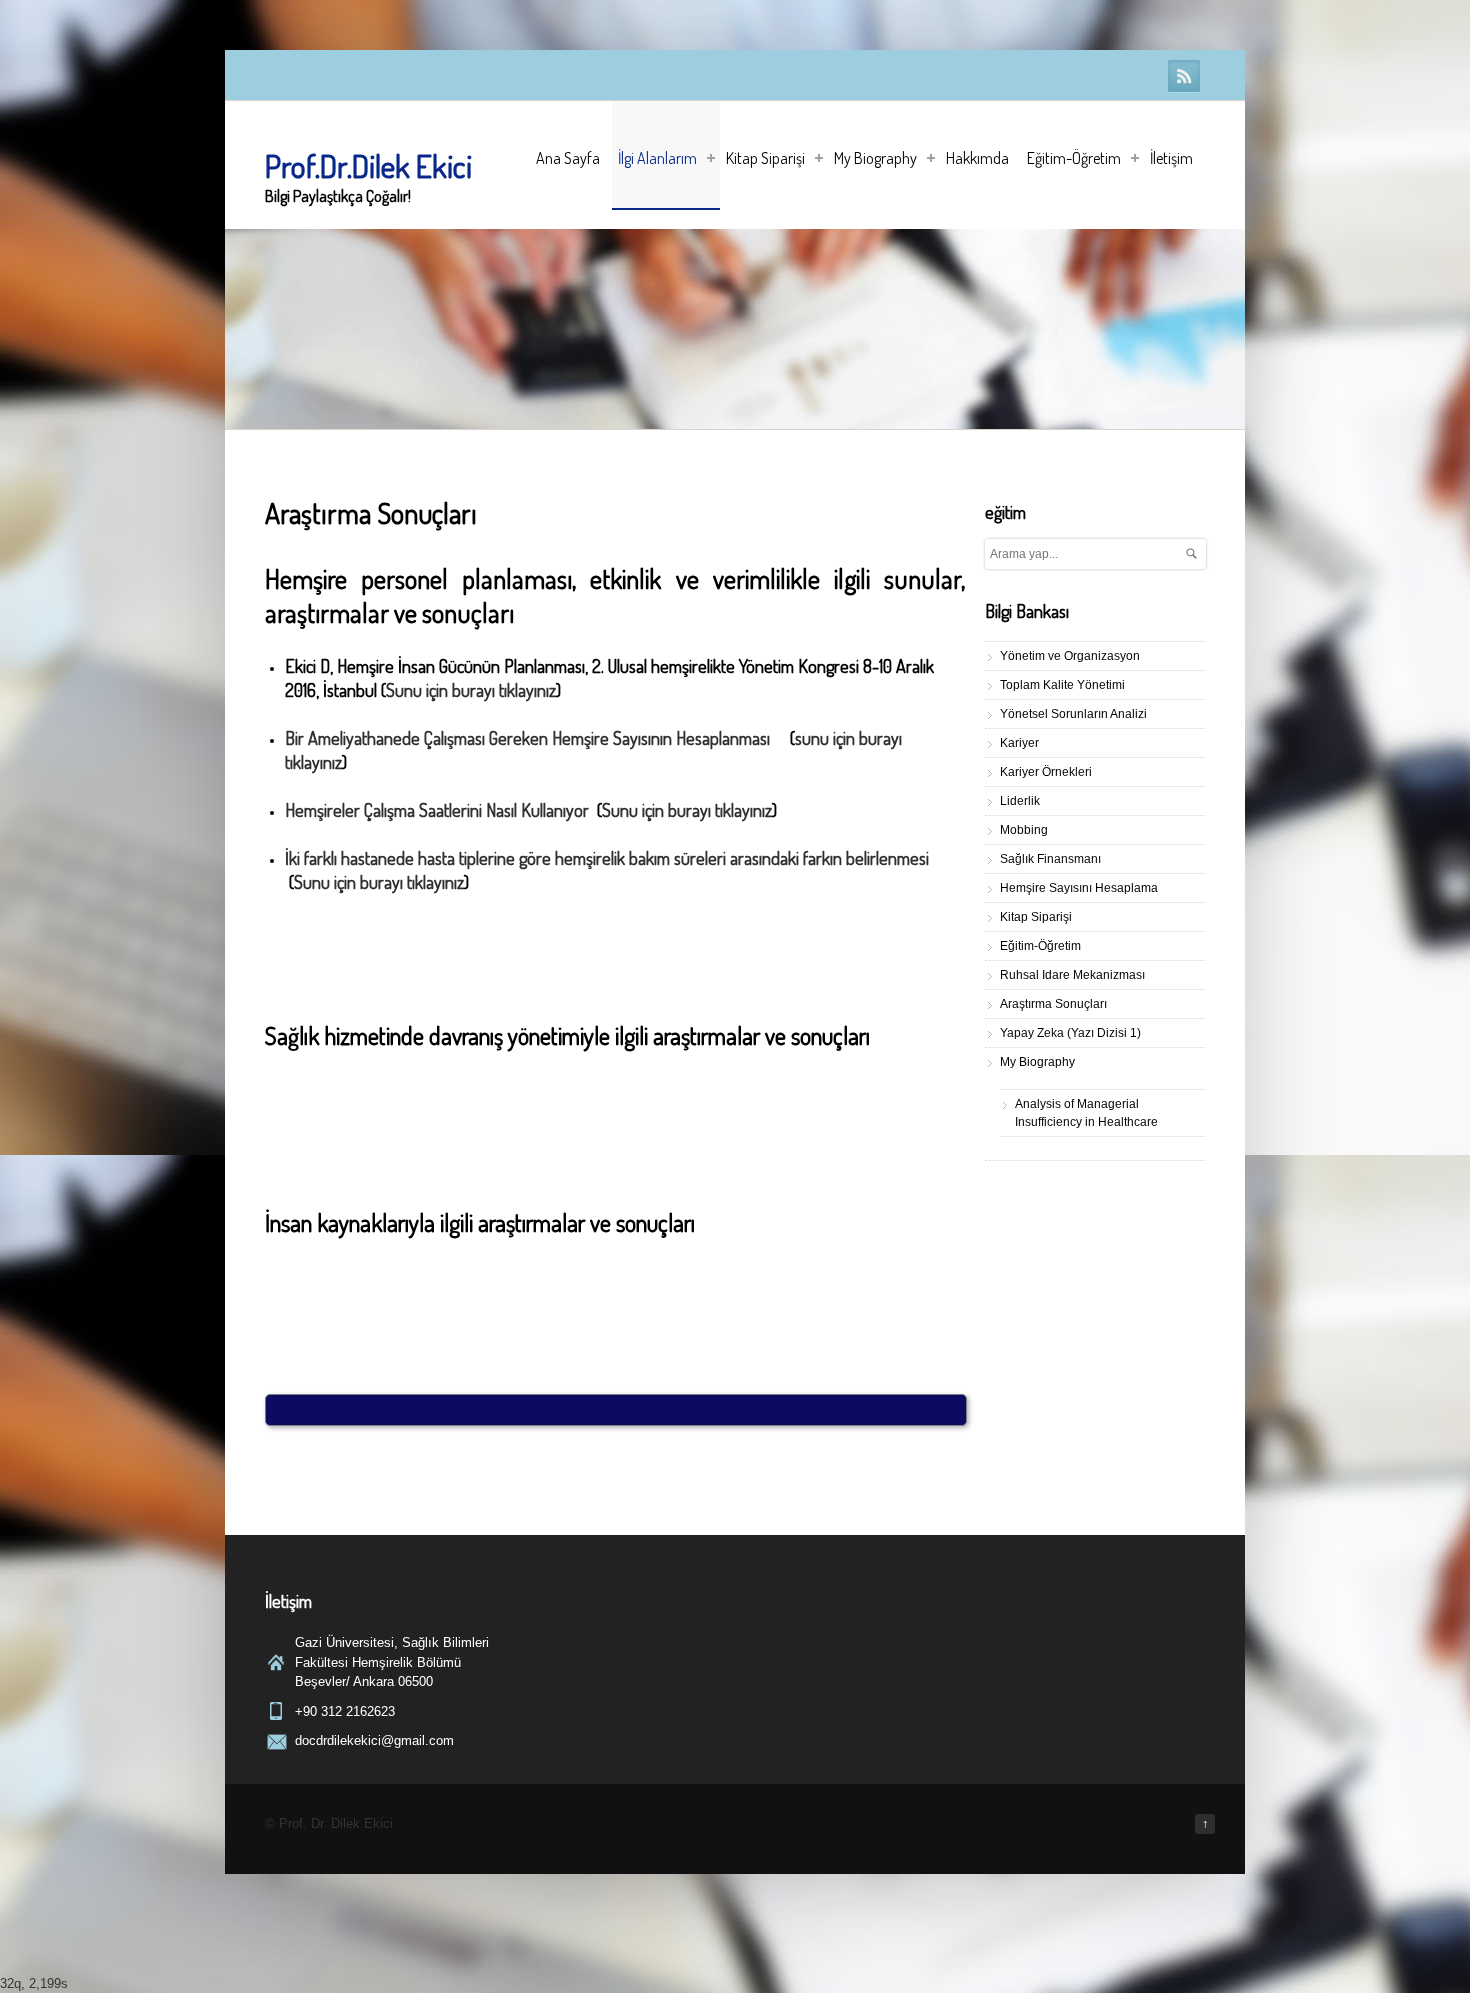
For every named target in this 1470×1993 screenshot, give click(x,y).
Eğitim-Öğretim (1074, 158)
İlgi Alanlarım (657, 158)
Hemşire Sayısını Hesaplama (1079, 888)
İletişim (1171, 158)
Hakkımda (977, 158)
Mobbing (1024, 830)
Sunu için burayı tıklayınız (471, 690)
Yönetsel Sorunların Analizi (1073, 714)
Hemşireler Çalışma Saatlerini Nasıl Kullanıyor (437, 810)
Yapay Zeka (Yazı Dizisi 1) (1070, 1033)
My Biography (875, 158)
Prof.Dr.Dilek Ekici (368, 165)
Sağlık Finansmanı (1050, 859)
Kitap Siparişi (765, 158)
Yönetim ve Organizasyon (1070, 656)
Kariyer (1019, 743)
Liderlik (1020, 801)
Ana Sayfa (568, 158)
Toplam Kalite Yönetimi (1062, 685)
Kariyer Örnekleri (1046, 772)
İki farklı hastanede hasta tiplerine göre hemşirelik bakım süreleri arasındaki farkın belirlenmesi (607, 858)
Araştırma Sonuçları (1053, 1004)
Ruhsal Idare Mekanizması (1072, 975)
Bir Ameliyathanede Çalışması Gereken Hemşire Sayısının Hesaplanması (529, 738)
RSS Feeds (1184, 76)
